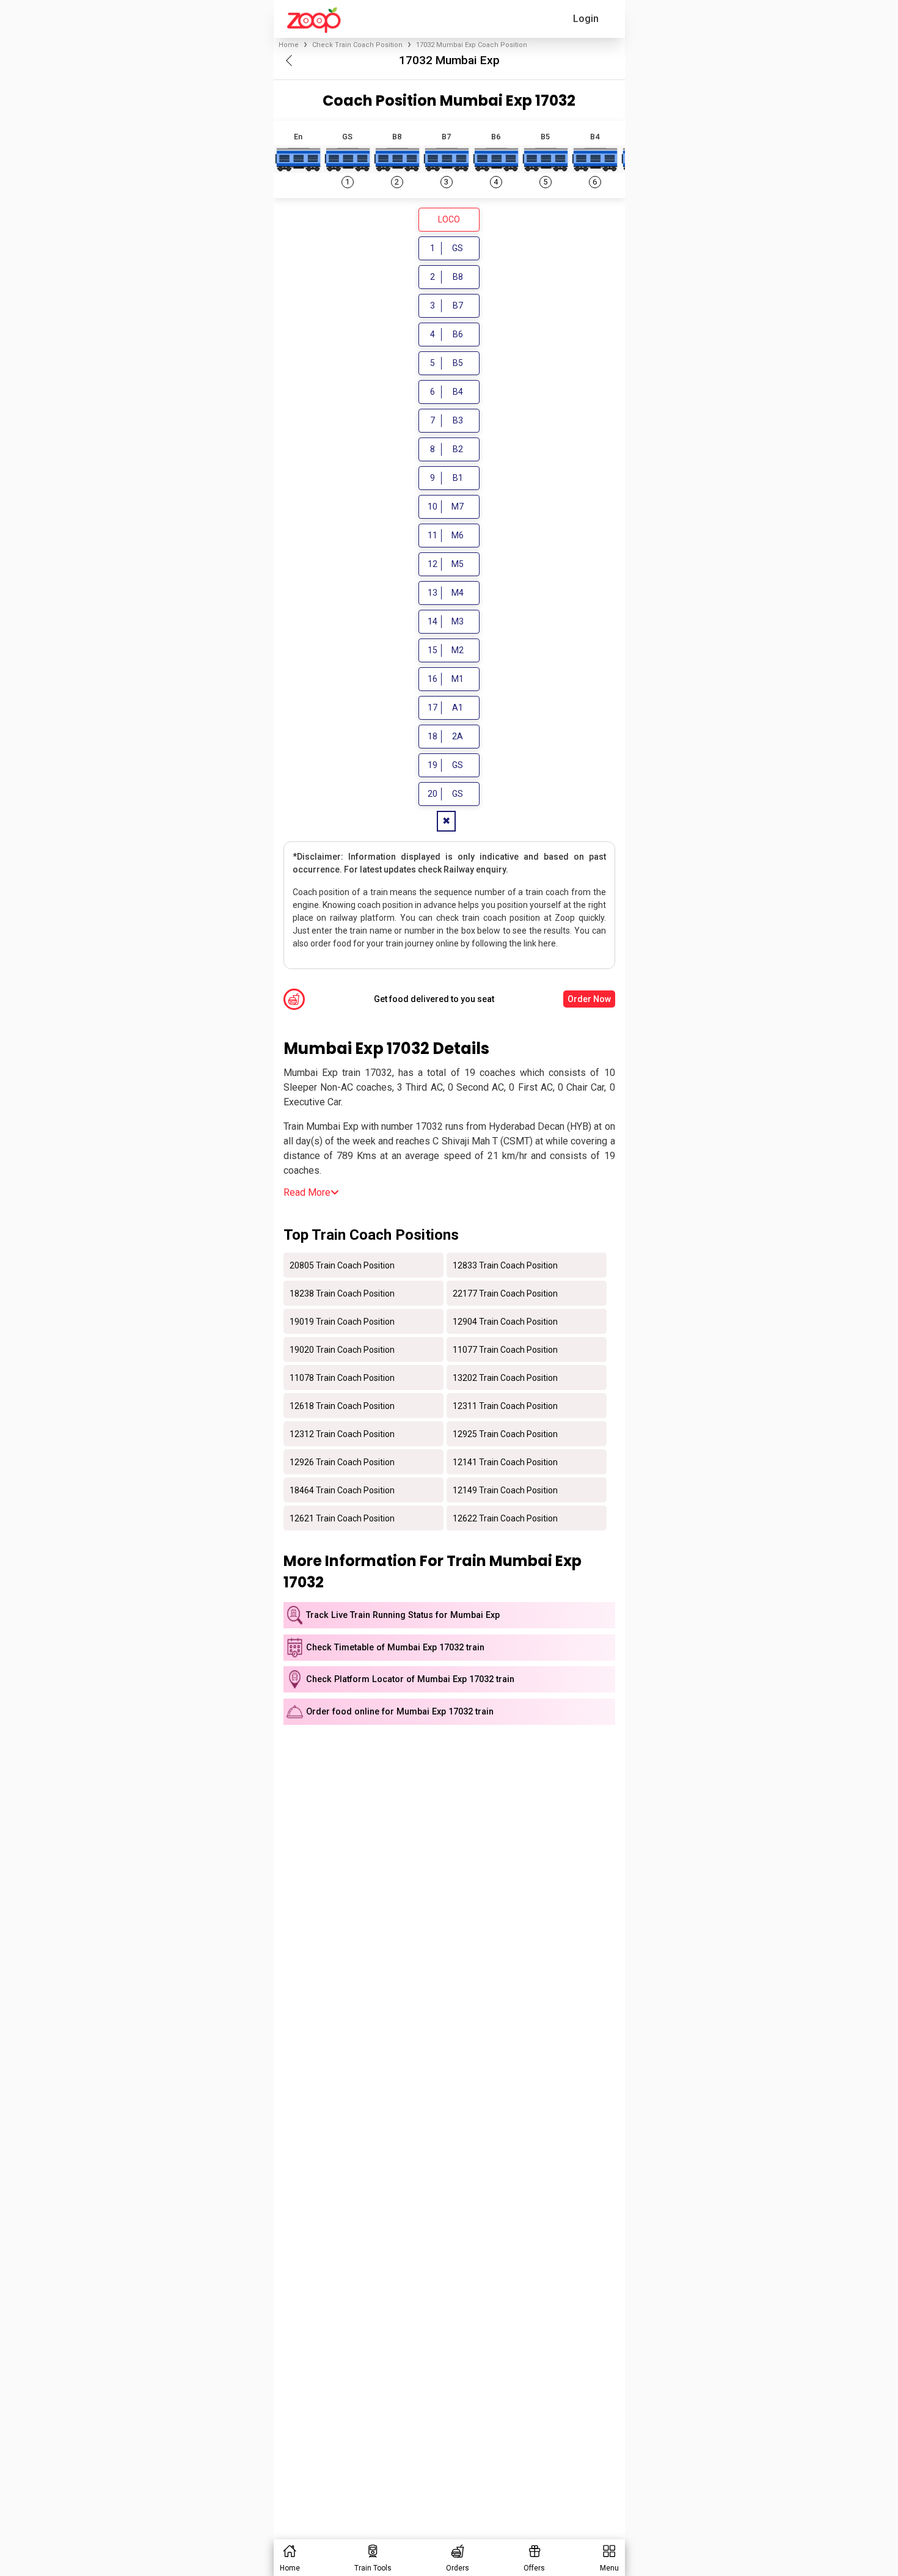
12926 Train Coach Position (342, 1462)
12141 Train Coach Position (505, 1462)
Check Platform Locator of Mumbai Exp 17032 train (410, 1679)
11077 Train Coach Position (505, 1349)
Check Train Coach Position (357, 45)
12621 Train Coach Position (342, 1518)
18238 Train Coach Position (342, 1293)
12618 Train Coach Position (342, 1405)
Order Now (589, 999)
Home (289, 45)
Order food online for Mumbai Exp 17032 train (400, 1712)
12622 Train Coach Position (505, 1518)
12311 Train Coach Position (505, 1405)
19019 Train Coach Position (342, 1321)
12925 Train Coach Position (505, 1433)
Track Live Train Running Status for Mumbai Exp (403, 1615)
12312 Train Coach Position (342, 1433)
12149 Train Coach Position (505, 1490)
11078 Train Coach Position (342, 1377)
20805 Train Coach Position (342, 1265)
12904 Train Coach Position (505, 1321)
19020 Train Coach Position (342, 1349)
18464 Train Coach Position (342, 1490)
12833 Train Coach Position (505, 1265)
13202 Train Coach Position (505, 1377)
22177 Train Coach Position (505, 1293)
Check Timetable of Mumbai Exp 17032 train (395, 1648)
